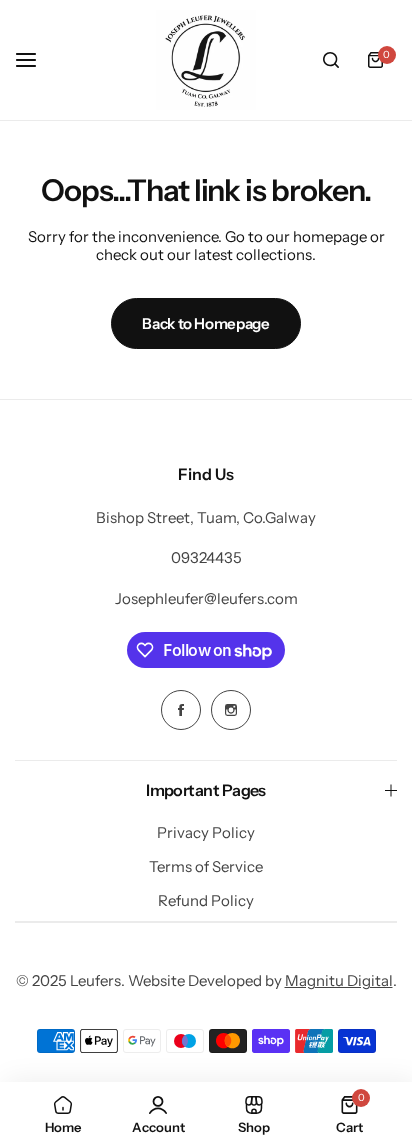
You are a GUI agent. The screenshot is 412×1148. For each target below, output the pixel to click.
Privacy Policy (206, 832)
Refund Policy (206, 900)
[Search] (331, 60)
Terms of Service (206, 866)
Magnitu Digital (339, 980)
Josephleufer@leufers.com (206, 598)
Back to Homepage (205, 323)
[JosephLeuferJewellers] (206, 60)
